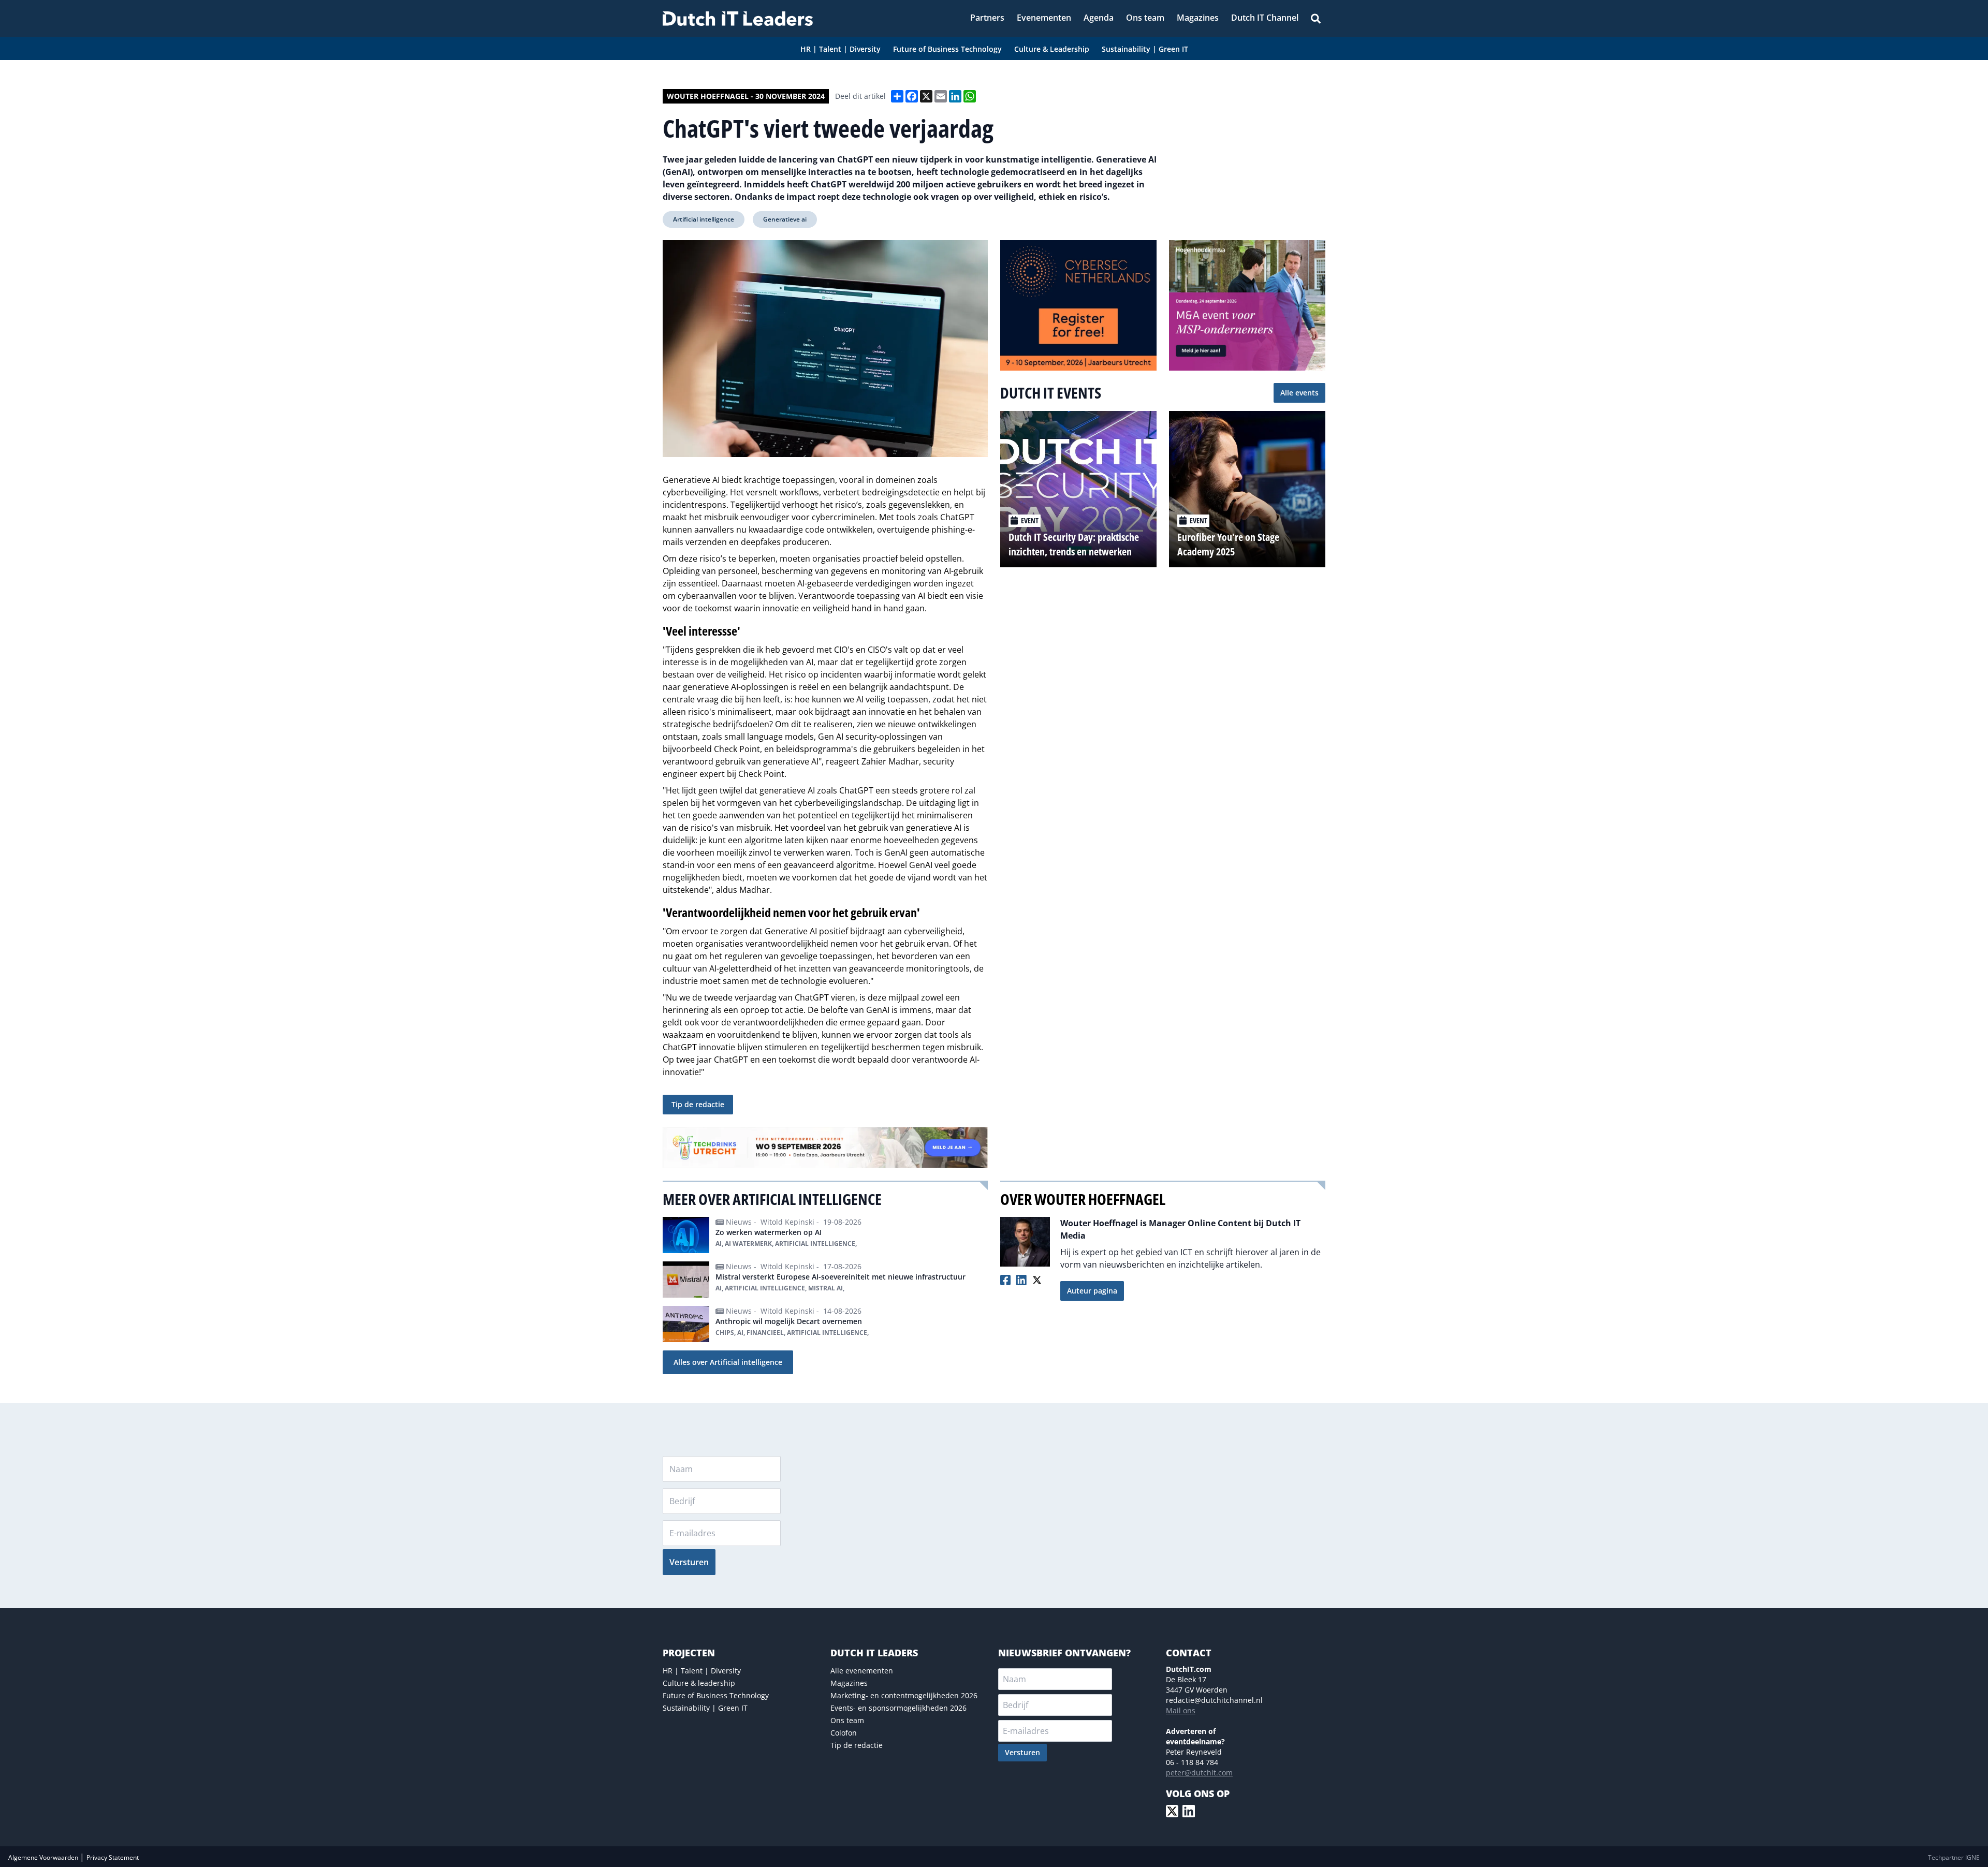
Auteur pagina (1092, 1291)
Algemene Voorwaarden (44, 1857)
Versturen (689, 1562)
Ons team (847, 1720)
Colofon (844, 1733)
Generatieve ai (785, 219)
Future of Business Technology (716, 1695)
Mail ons (1181, 1710)
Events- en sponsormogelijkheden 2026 (898, 1708)
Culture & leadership (699, 1683)
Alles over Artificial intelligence (728, 1362)
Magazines (849, 1683)
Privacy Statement (113, 1857)
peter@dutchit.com (1199, 1773)
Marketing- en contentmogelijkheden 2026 (904, 1695)
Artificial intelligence (704, 219)
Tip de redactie (698, 1104)
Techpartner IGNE (1954, 1857)
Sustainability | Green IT (705, 1708)
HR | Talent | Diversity (702, 1671)
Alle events (1299, 393)
